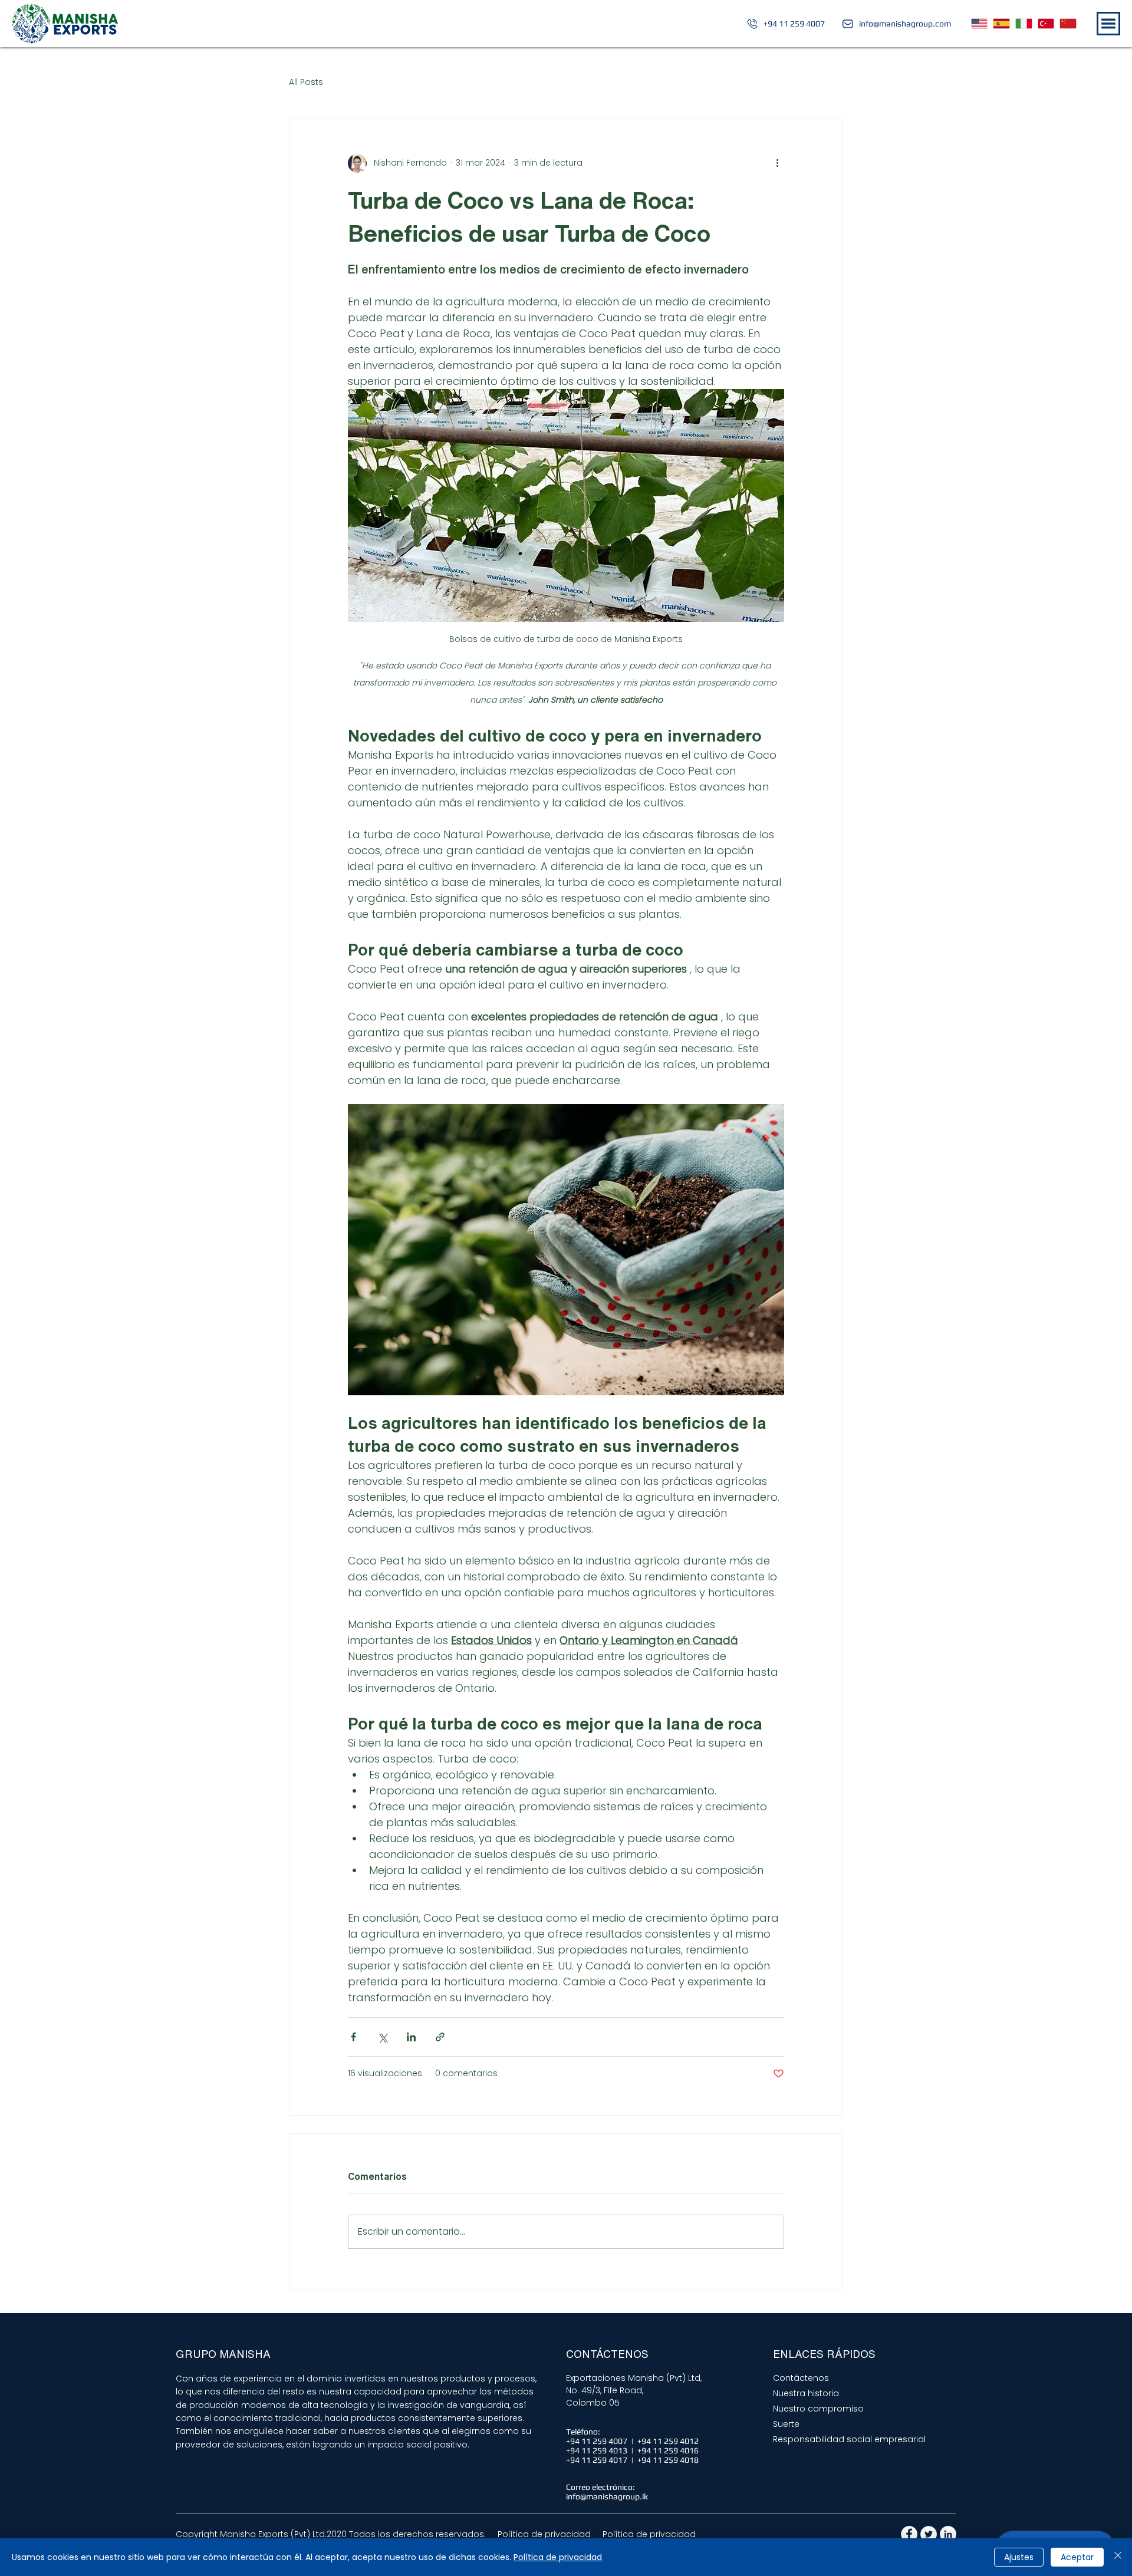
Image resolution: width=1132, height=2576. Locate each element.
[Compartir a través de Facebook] (353, 2037)
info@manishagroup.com (905, 24)
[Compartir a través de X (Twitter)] (382, 2037)
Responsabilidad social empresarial (849, 2439)
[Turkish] (1046, 24)
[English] (980, 24)
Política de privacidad (558, 2557)
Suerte (786, 2424)
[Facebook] (909, 2534)
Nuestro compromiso (818, 2409)
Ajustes (1019, 2557)
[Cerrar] (1118, 2557)
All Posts (306, 82)
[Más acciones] (777, 163)
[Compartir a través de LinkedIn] (411, 2037)
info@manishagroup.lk (607, 2496)
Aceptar (1077, 2557)
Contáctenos (801, 2378)
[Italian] (1024, 24)
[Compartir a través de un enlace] (440, 2037)
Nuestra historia (806, 2393)
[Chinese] (1068, 24)
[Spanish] (1001, 24)
